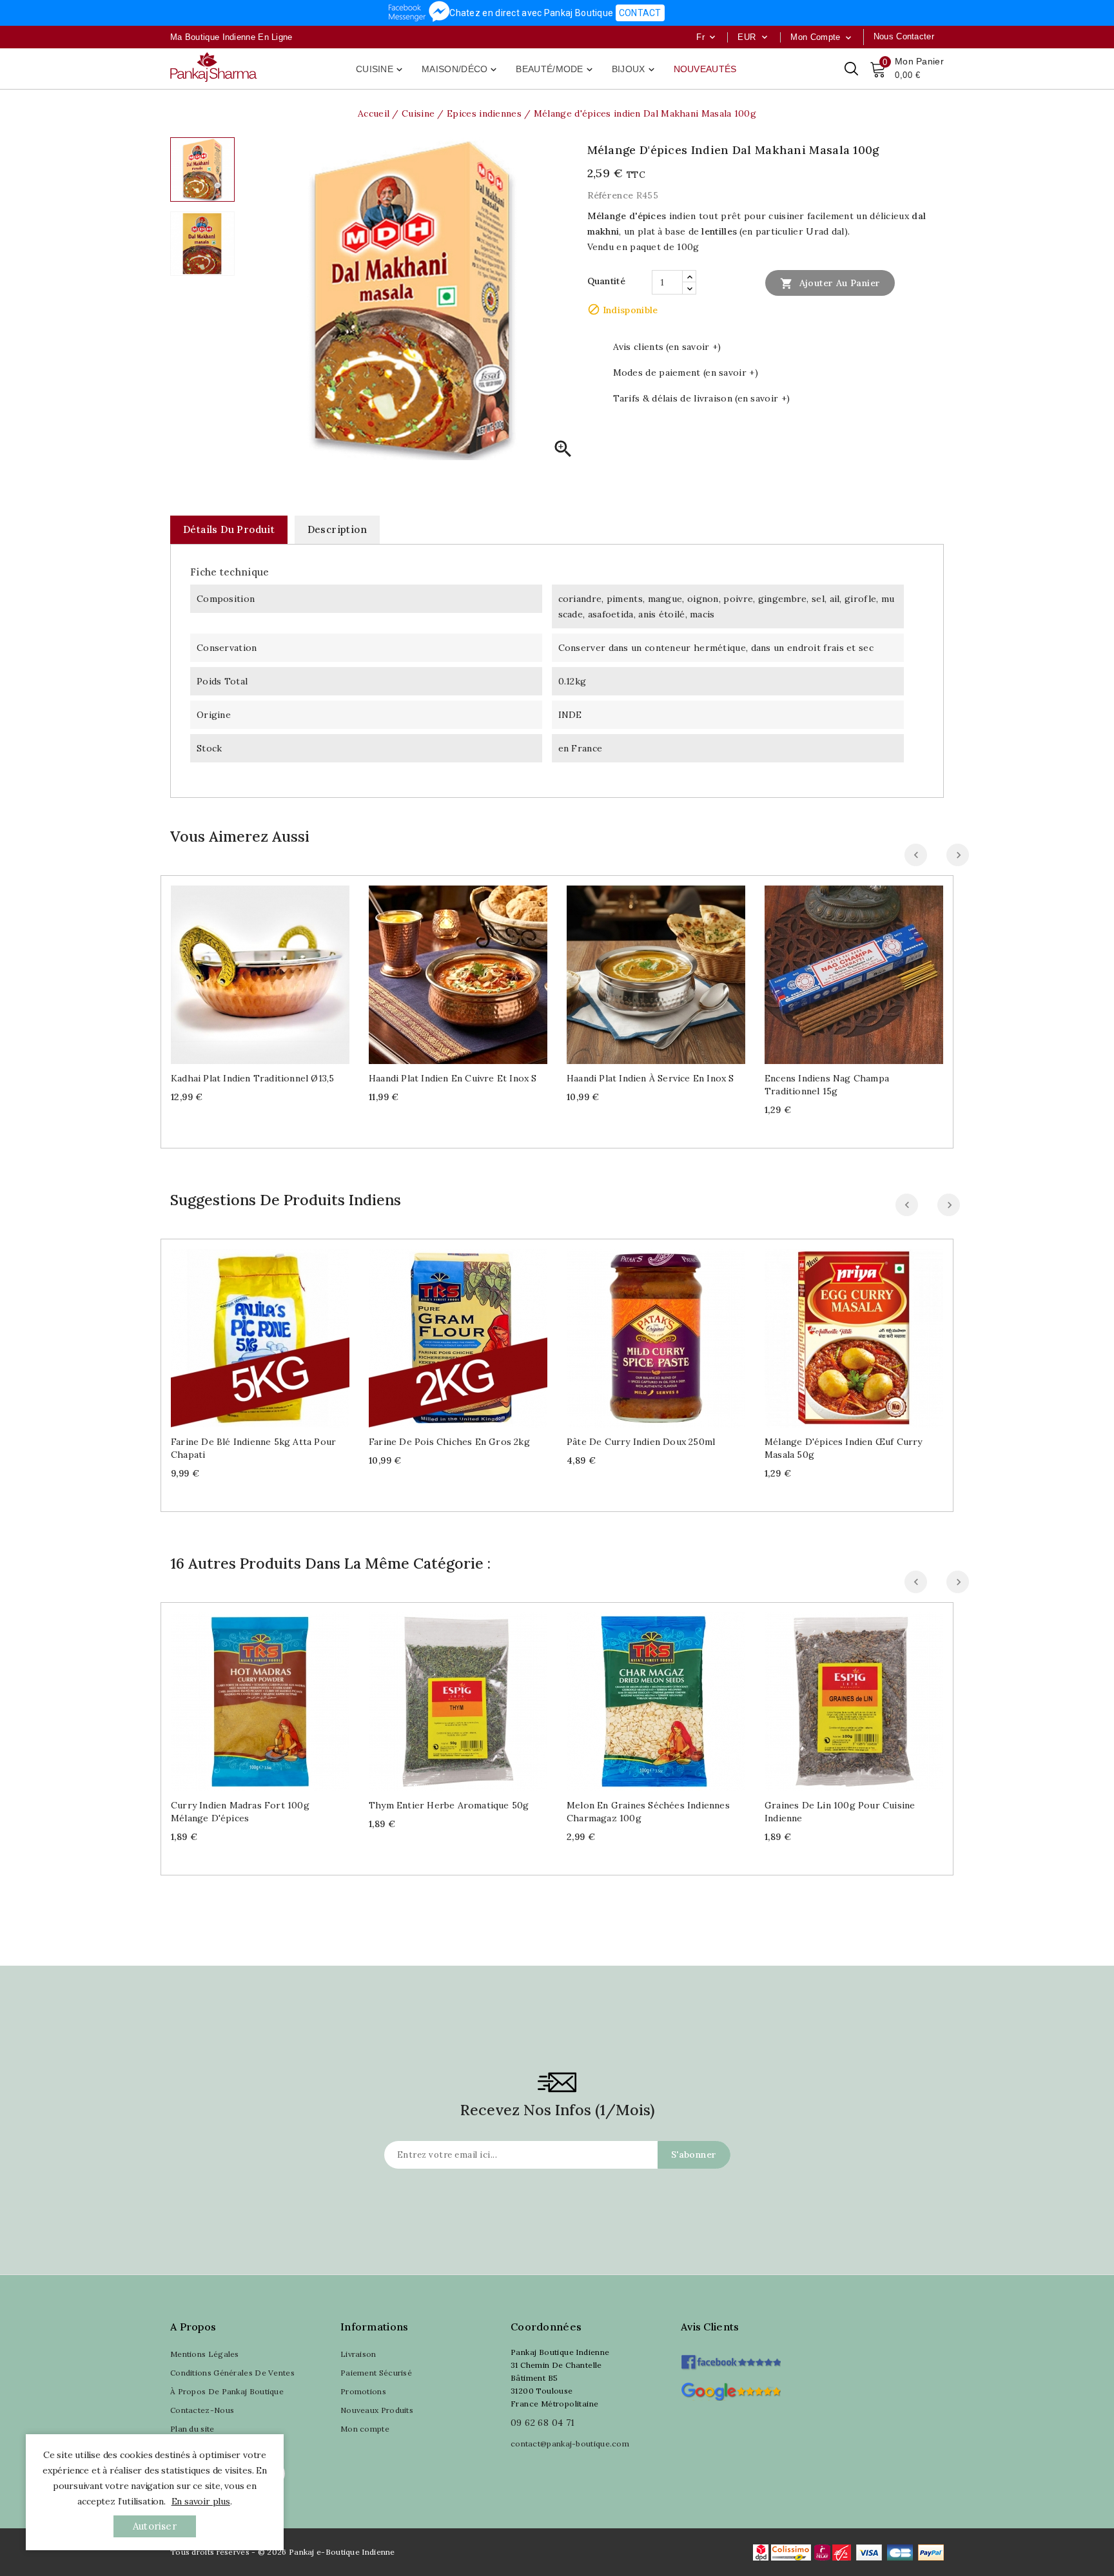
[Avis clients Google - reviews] (731, 2390)
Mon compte (365, 2429)
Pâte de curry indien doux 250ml (641, 1442)
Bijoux (634, 70)
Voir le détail (273, 970)
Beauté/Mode (555, 70)
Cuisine (380, 70)
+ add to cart (247, 970)
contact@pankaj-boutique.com (570, 2444)
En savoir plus (201, 2501)
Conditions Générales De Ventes (232, 2373)
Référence (611, 195)
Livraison (358, 2354)
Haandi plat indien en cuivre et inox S (453, 1078)
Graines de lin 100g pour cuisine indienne (840, 1812)
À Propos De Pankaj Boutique (227, 2391)
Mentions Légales (205, 2354)
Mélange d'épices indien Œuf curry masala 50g (844, 1448)
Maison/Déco (460, 70)
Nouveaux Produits (377, 2410)
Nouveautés (705, 69)
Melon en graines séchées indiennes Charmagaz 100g (648, 1812)
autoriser (155, 2526)
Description (337, 529)
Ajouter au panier (830, 284)
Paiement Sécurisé (376, 2373)
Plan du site (192, 2429)
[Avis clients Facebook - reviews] (731, 2358)
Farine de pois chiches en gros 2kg (449, 1442)
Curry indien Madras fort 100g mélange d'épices (240, 1812)
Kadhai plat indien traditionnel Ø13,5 (252, 1078)
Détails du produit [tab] (229, 529)
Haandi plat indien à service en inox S (650, 1078)
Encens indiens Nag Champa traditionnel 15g (827, 1085)
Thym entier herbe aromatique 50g (449, 1805)
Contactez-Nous (202, 2410)
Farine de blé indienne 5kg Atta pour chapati (253, 1448)
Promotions (363, 2391)
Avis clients (710, 2327)
